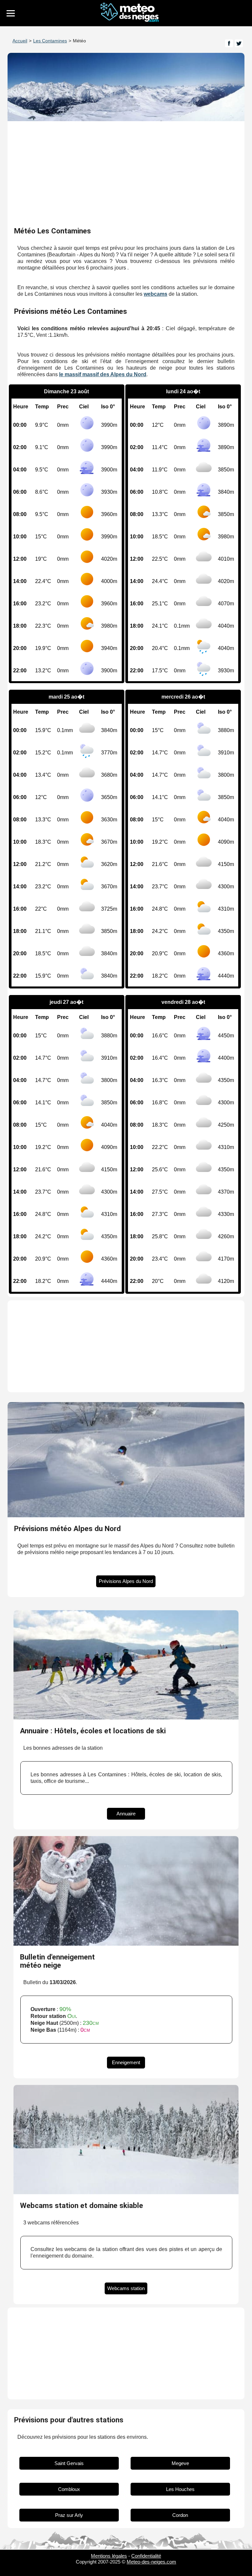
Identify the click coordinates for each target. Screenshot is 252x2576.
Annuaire (126, 1814)
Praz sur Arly (69, 2515)
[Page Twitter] (239, 43)
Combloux (69, 2489)
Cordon (180, 2515)
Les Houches (180, 2489)
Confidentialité (146, 2556)
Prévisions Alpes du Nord (126, 1581)
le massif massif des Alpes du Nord (103, 374)
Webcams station (126, 2288)
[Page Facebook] (229, 43)
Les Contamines (50, 41)
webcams (156, 294)
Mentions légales (109, 2556)
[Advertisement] (126, 174)
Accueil (20, 41)
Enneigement (126, 2062)
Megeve (180, 2463)
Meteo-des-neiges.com (151, 2562)
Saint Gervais (69, 2463)
